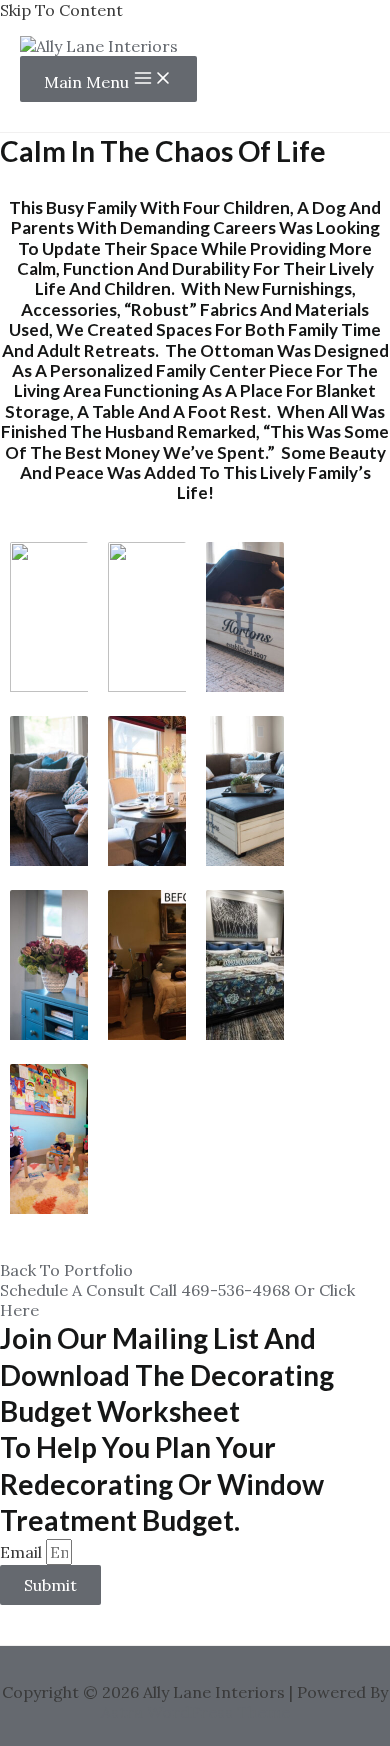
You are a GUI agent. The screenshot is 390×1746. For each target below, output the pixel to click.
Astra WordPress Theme (195, 1712)
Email (23, 1552)
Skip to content (61, 10)
